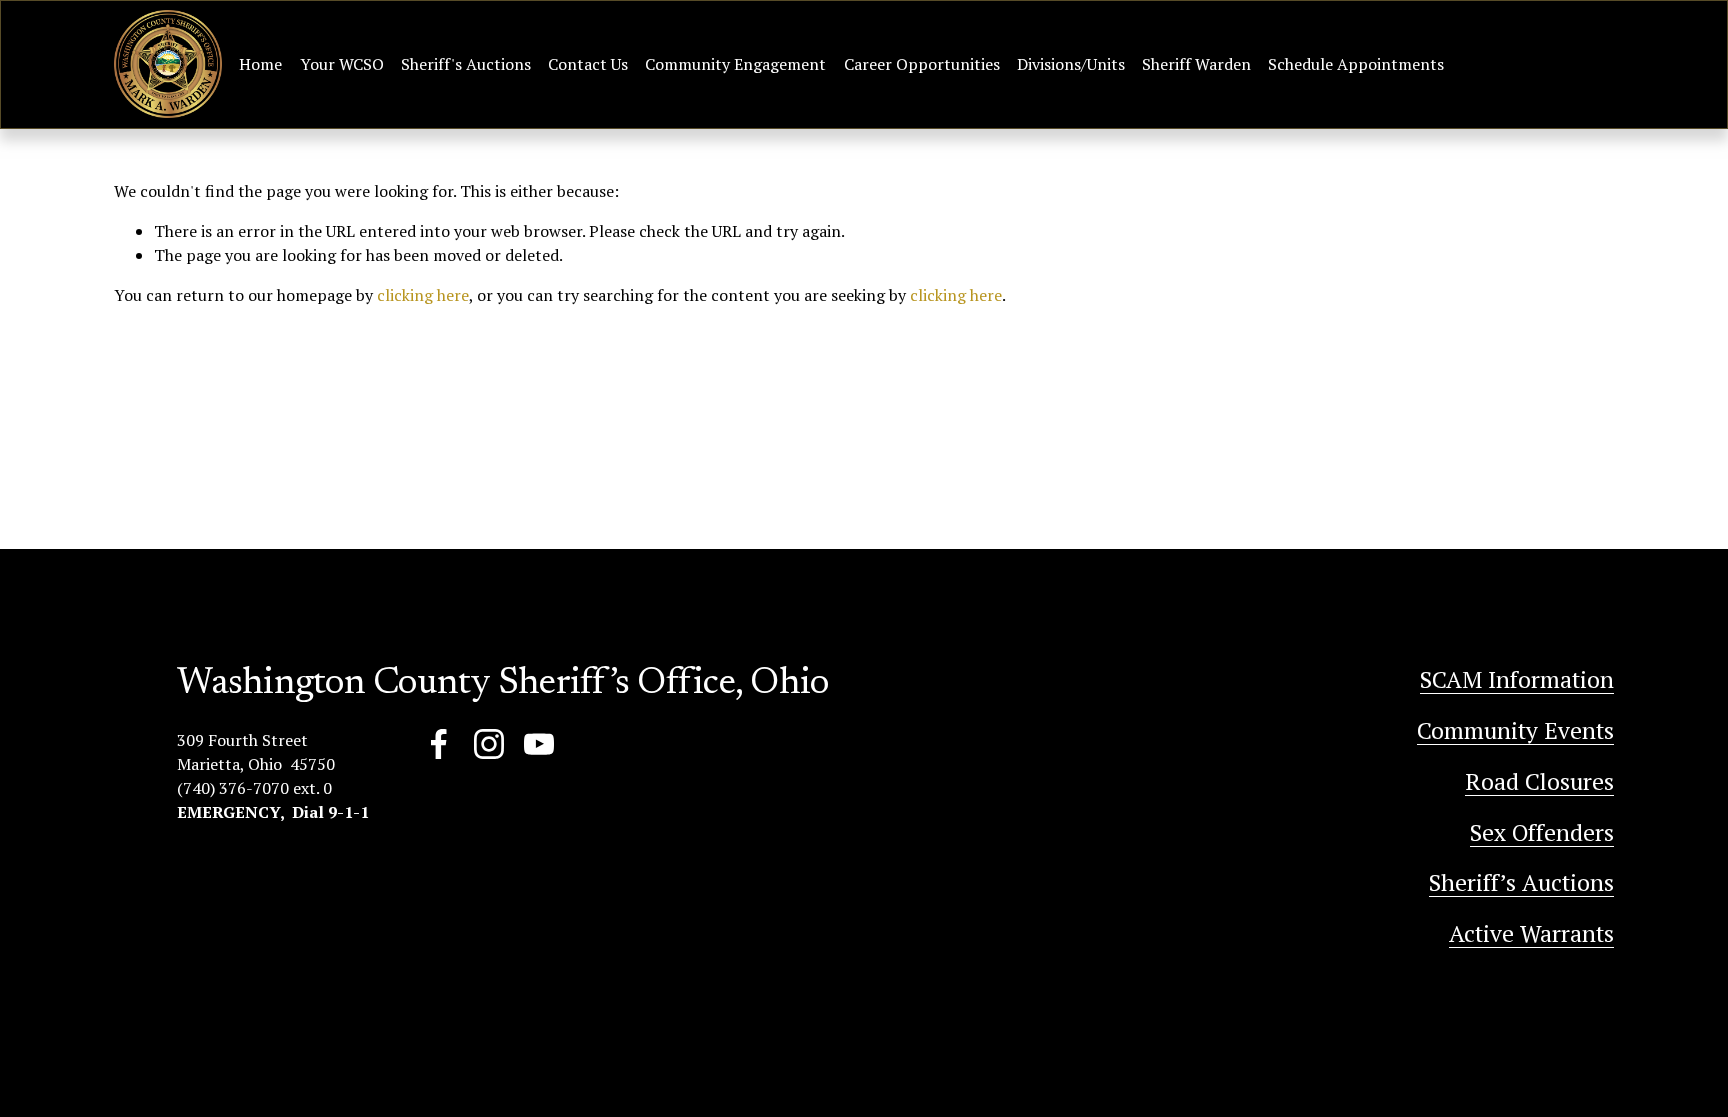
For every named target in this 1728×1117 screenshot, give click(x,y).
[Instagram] (489, 744)
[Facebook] (439, 744)
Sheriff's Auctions (466, 64)
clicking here (423, 295)
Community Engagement (735, 64)
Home (260, 64)
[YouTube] (539, 744)
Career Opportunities (922, 64)
